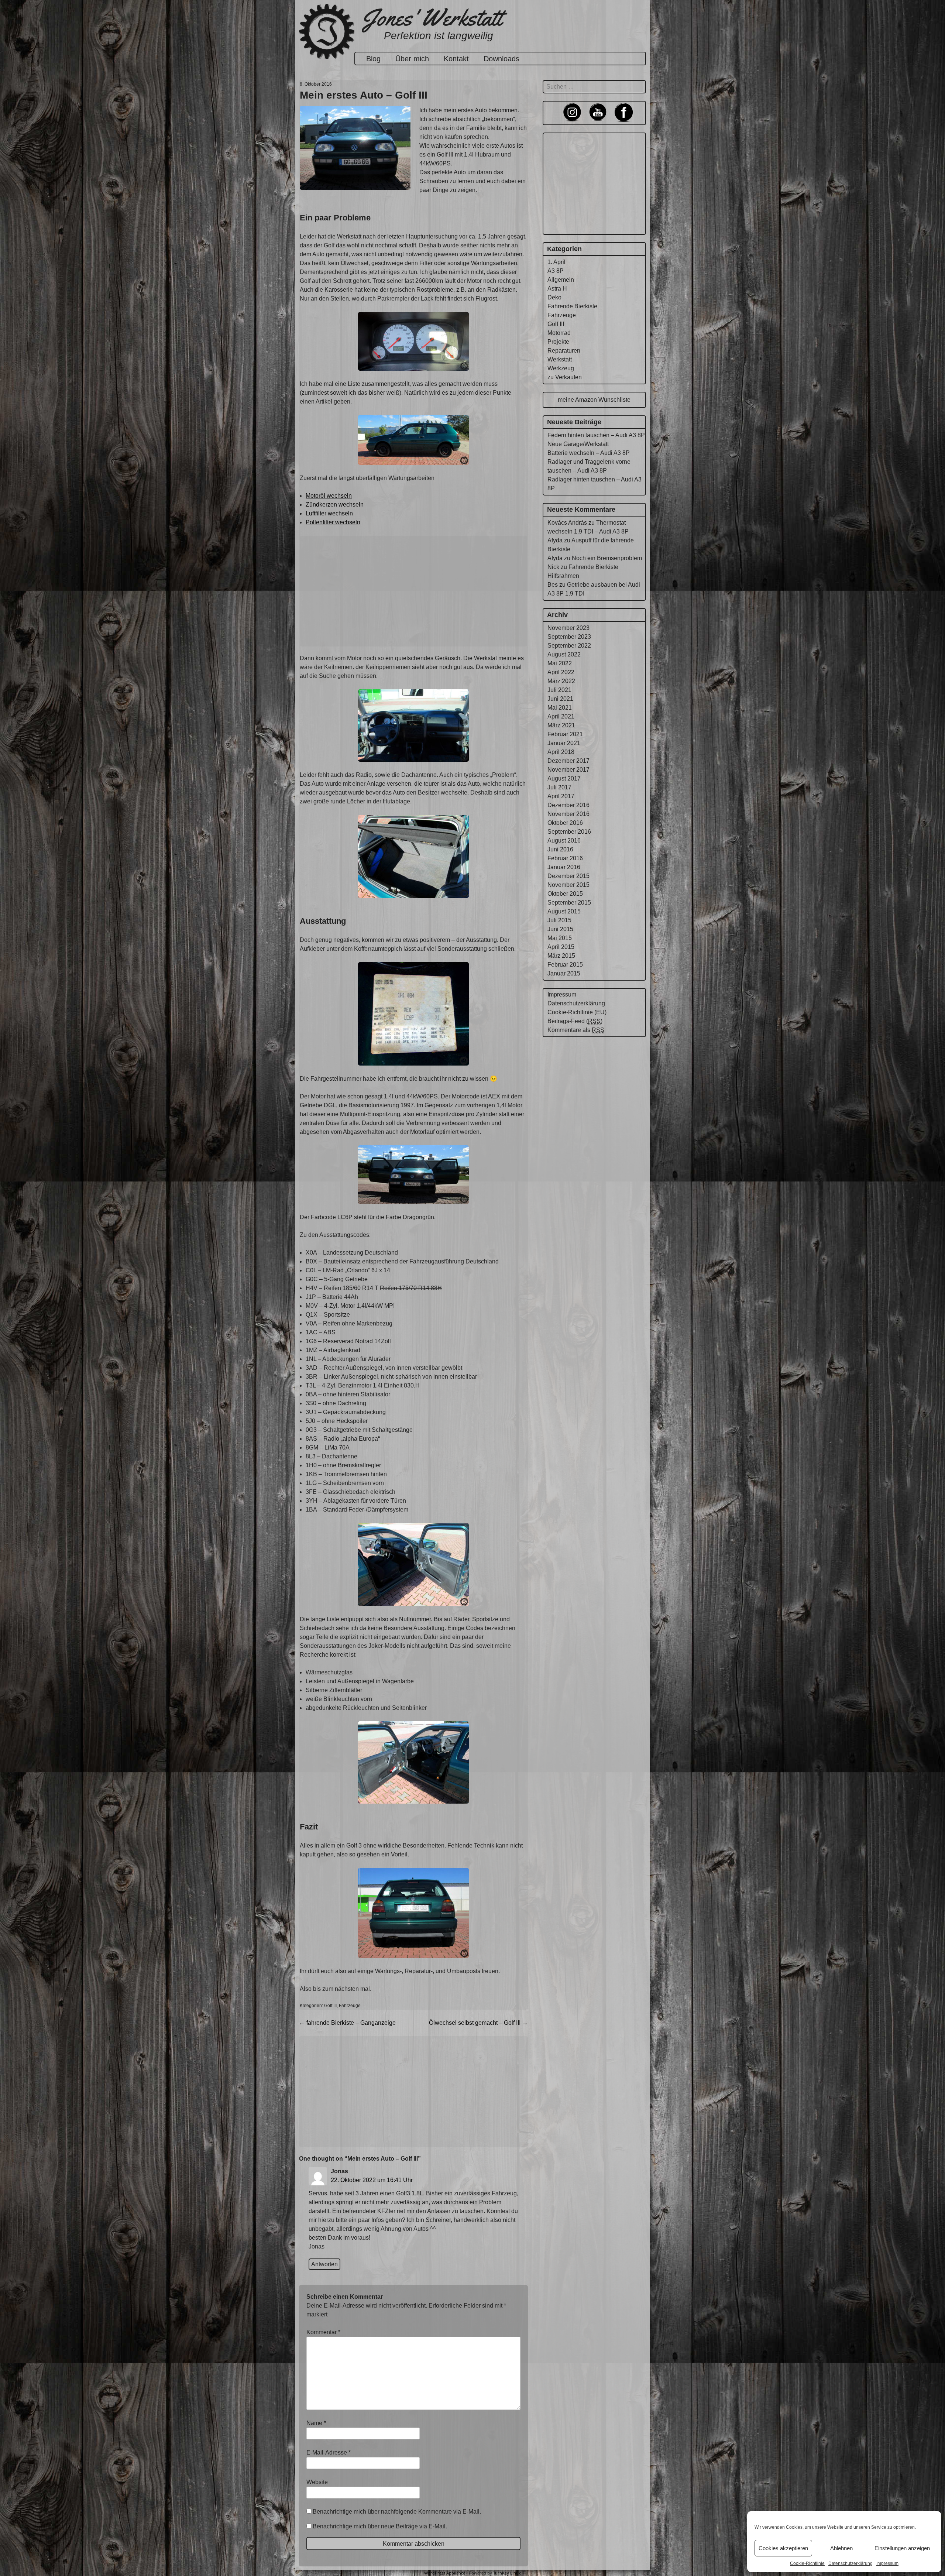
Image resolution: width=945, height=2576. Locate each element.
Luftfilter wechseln (329, 513)
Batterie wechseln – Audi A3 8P (589, 453)
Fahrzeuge (350, 2006)
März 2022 (561, 681)
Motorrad (559, 333)
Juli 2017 (559, 787)
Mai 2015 (560, 938)
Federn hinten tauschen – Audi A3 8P (596, 435)
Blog (373, 59)
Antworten (324, 2264)
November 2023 (568, 628)
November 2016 (568, 814)
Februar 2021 (565, 734)
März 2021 (561, 725)
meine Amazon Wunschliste (594, 400)
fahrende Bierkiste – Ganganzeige (347, 2023)
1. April (556, 262)
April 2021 (561, 716)
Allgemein (561, 280)
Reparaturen (564, 351)
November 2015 (568, 885)
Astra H (557, 289)
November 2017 (568, 770)
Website (317, 2482)
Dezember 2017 (568, 761)
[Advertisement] (413, 591)
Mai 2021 (560, 708)
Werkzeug (561, 368)
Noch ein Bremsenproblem (607, 558)
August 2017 (564, 778)
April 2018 (561, 752)
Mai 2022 (560, 663)
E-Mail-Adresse (329, 2452)
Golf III (330, 2006)
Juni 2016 (560, 849)
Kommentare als (576, 1030)
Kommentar (323, 2332)
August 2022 (564, 654)
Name (316, 2423)
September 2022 (569, 646)
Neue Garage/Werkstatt (578, 444)
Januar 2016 (564, 867)
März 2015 (561, 956)
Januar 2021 (564, 743)
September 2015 (569, 903)
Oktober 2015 (565, 894)
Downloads (501, 59)
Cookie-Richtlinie (807, 2563)
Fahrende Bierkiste (572, 306)
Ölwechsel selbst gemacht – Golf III (478, 2023)
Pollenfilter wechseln (333, 522)
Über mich (412, 59)
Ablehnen (841, 2548)
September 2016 (569, 832)
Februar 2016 (565, 858)
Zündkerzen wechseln (335, 505)
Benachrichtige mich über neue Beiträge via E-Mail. (380, 2526)
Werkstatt (560, 359)
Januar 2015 (564, 973)
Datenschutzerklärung (850, 2563)
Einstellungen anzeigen (902, 2548)
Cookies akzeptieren (783, 2548)
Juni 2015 (560, 929)
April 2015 (561, 947)
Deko (554, 297)
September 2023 (569, 637)
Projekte (558, 342)
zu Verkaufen (565, 377)
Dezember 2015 (568, 876)
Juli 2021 (559, 690)
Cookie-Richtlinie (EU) (577, 1012)
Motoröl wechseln (329, 496)
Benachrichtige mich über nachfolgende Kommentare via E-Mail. (397, 2512)
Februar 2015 (565, 965)
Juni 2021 (560, 699)
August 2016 (564, 841)
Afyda (555, 540)
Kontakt (456, 59)
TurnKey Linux (507, 2573)
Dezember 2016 (568, 805)
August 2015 (564, 911)
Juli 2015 (559, 920)
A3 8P (556, 271)
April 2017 (561, 796)
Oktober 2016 (565, 823)
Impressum (887, 2563)
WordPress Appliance (445, 2573)
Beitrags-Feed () (575, 1021)
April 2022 (561, 672)
